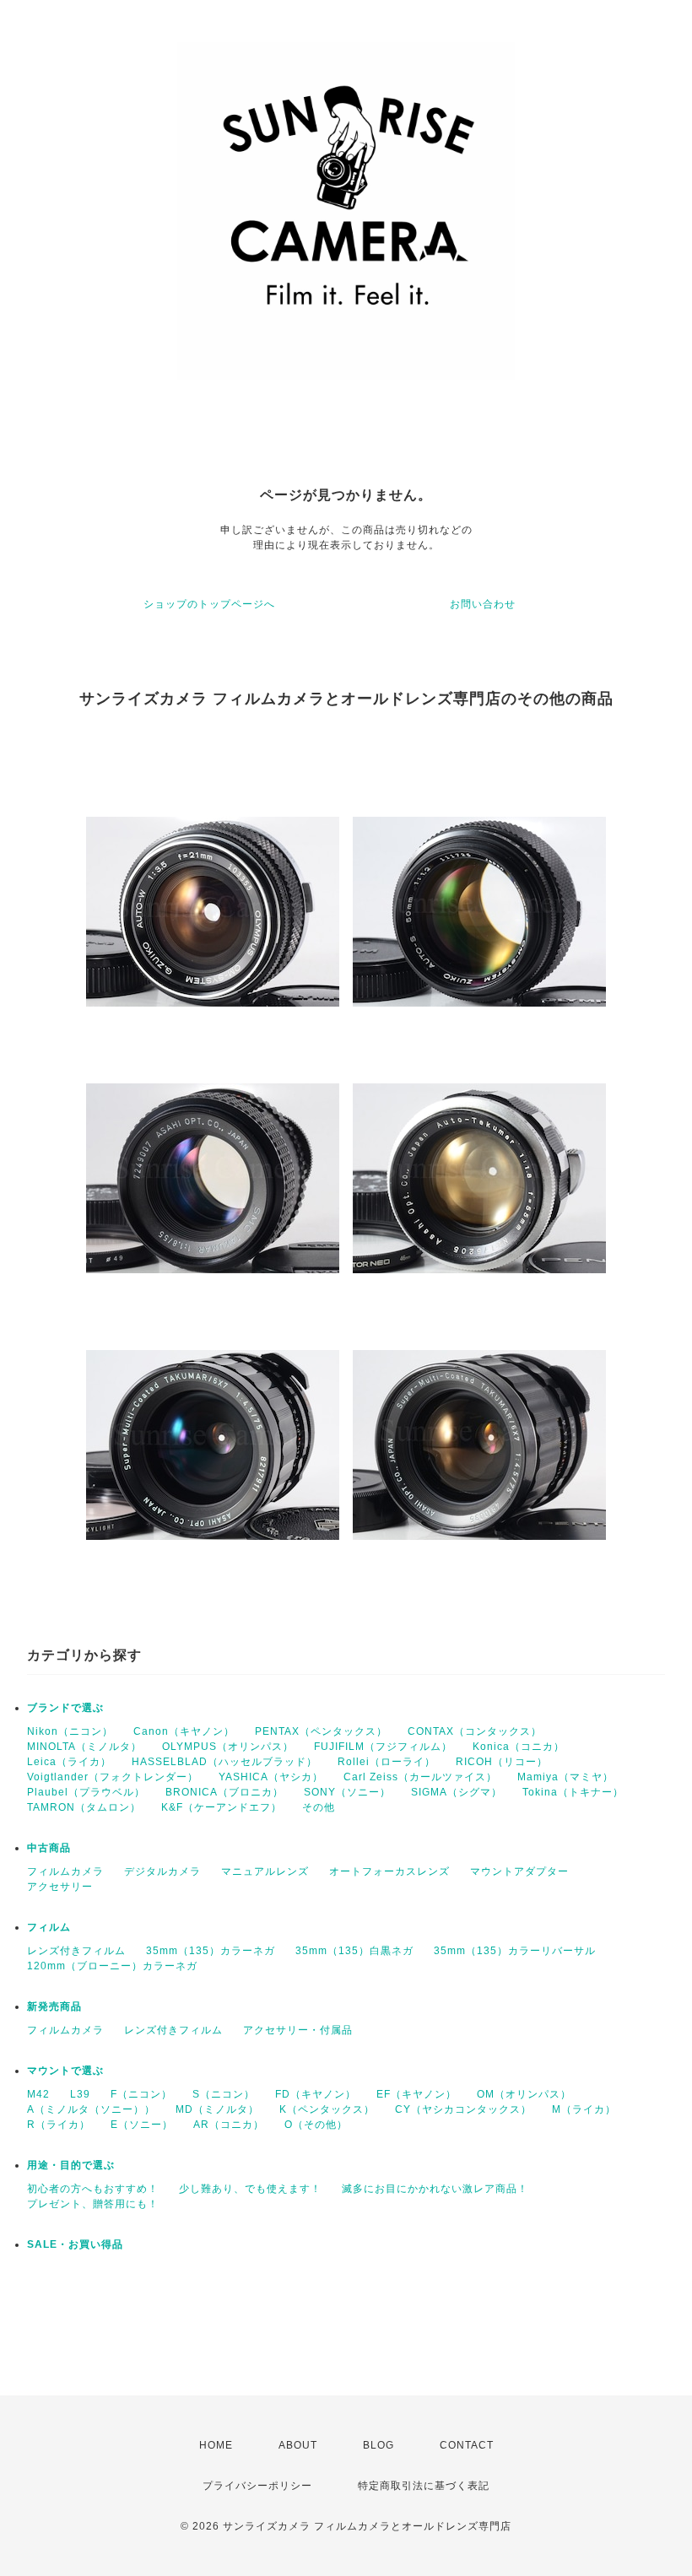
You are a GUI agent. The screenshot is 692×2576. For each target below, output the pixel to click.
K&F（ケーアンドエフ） (222, 1807)
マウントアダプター (519, 1871)
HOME (216, 2445)
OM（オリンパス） (524, 2094)
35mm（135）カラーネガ (211, 1951)
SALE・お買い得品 (75, 2244)
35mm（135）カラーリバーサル (515, 1951)
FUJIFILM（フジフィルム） (383, 1747)
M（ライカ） (584, 2109)
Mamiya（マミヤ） (565, 1777)
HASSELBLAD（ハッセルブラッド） (224, 1762)
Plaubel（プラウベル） (86, 1792)
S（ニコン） (224, 2094)
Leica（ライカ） (69, 1762)
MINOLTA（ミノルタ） (84, 1747)
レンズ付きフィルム (76, 1951)
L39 (80, 2094)
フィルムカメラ (65, 1871)
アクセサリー (60, 1887)
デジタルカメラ (162, 1871)
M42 (38, 2094)
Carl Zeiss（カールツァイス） (420, 1777)
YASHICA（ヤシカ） (271, 1777)
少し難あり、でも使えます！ (250, 2189)
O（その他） (316, 2125)
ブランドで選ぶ (65, 1708)
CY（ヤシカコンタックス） (463, 2109)
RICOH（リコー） (502, 1762)
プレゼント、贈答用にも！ (93, 2204)
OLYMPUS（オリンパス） (228, 1747)
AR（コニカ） (229, 2125)
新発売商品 (54, 2006)
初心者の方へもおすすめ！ (93, 2189)
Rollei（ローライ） (387, 1762)
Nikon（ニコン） (70, 1731)
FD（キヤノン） (316, 2094)
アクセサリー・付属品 (298, 2030)
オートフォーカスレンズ (389, 1871)
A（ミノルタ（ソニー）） (91, 2109)
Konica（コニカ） (519, 1747)
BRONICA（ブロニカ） (224, 1792)
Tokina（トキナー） (573, 1792)
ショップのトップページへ (209, 604)
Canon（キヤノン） (184, 1731)
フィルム (49, 1927)
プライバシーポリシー (257, 2486)
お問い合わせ (483, 604)
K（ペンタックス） (327, 2109)
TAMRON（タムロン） (84, 1807)
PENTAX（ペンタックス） (321, 1731)
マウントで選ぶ (65, 2071)
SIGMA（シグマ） (457, 1792)
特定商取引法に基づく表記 (424, 2486)
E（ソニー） (142, 2125)
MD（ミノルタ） (217, 2109)
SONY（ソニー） (347, 1792)
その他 (319, 1807)
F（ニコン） (141, 2094)
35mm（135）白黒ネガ (354, 1951)
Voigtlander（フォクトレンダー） (113, 1777)
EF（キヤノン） (416, 2094)
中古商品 (49, 1848)
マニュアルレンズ (265, 1871)
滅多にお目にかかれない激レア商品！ (435, 2189)
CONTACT (467, 2445)
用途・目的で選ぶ (71, 2165)
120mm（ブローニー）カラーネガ (112, 1966)
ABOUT (298, 2445)
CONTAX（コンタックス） (475, 1731)
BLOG (378, 2445)
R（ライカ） (59, 2125)
